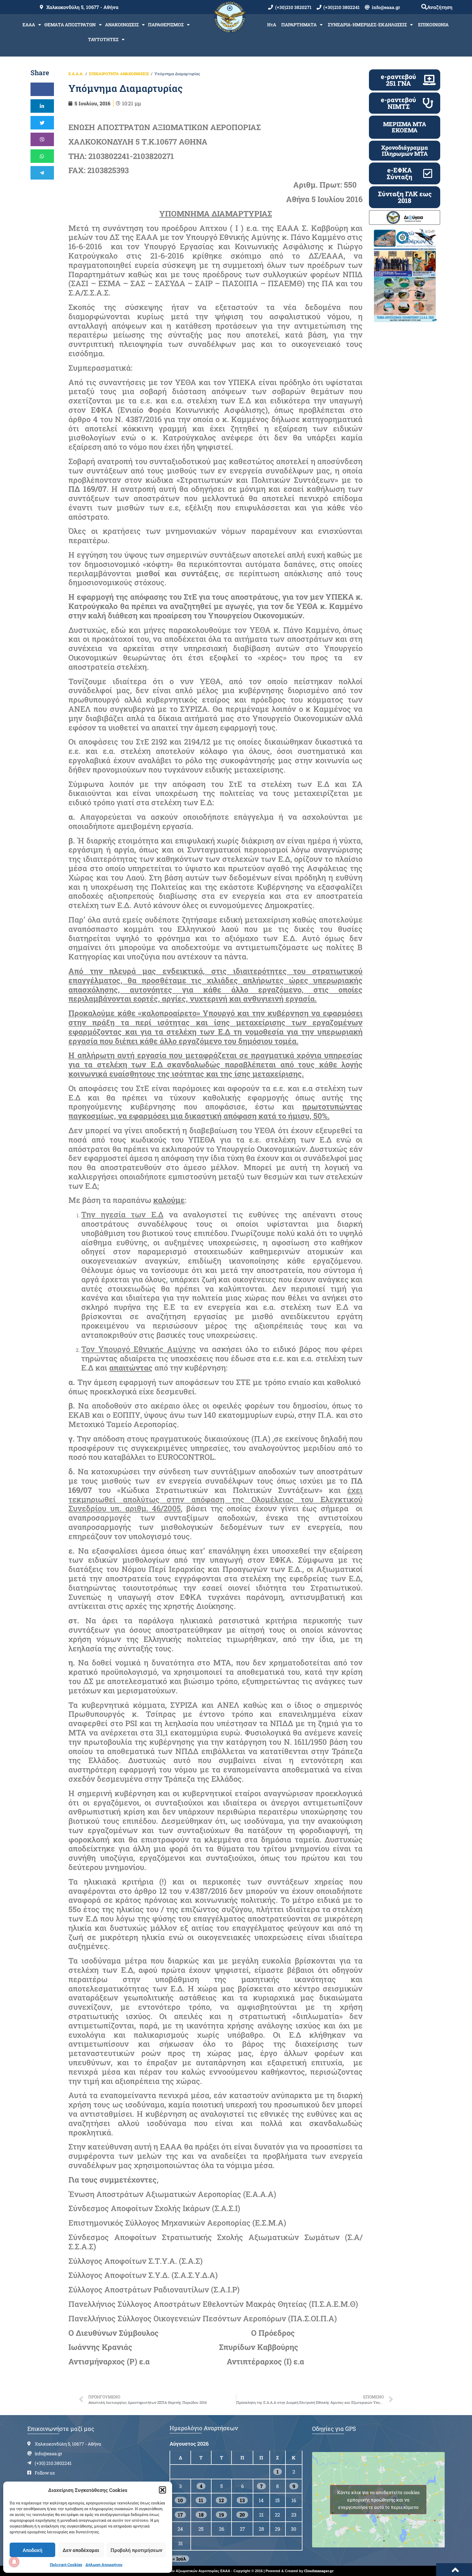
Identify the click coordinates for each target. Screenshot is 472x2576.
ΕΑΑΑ (29, 25)
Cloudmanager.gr (319, 2571)
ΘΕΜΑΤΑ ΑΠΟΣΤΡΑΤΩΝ (70, 25)
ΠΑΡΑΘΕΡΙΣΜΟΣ (166, 25)
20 (242, 2515)
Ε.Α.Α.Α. (76, 74)
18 (201, 2515)
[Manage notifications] (14, 2562)
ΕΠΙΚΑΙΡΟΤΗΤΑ (104, 74)
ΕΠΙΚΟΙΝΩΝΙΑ (433, 25)
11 (201, 2500)
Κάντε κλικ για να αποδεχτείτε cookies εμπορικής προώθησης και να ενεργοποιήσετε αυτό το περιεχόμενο (378, 2500)
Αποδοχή (32, 2550)
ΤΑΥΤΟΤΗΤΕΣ (103, 39)
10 (180, 2500)
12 (221, 2500)
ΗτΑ (272, 25)
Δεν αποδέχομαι (81, 2550)
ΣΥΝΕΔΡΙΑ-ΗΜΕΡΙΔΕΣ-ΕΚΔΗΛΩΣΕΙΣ (367, 25)
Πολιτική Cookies (66, 2564)
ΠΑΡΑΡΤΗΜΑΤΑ (299, 25)
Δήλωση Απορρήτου (104, 2564)
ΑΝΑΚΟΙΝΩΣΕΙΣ (122, 25)
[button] (162, 2490)
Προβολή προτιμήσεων (136, 2550)
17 (180, 2515)
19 (221, 2515)
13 (242, 2500)
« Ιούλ (179, 2559)
